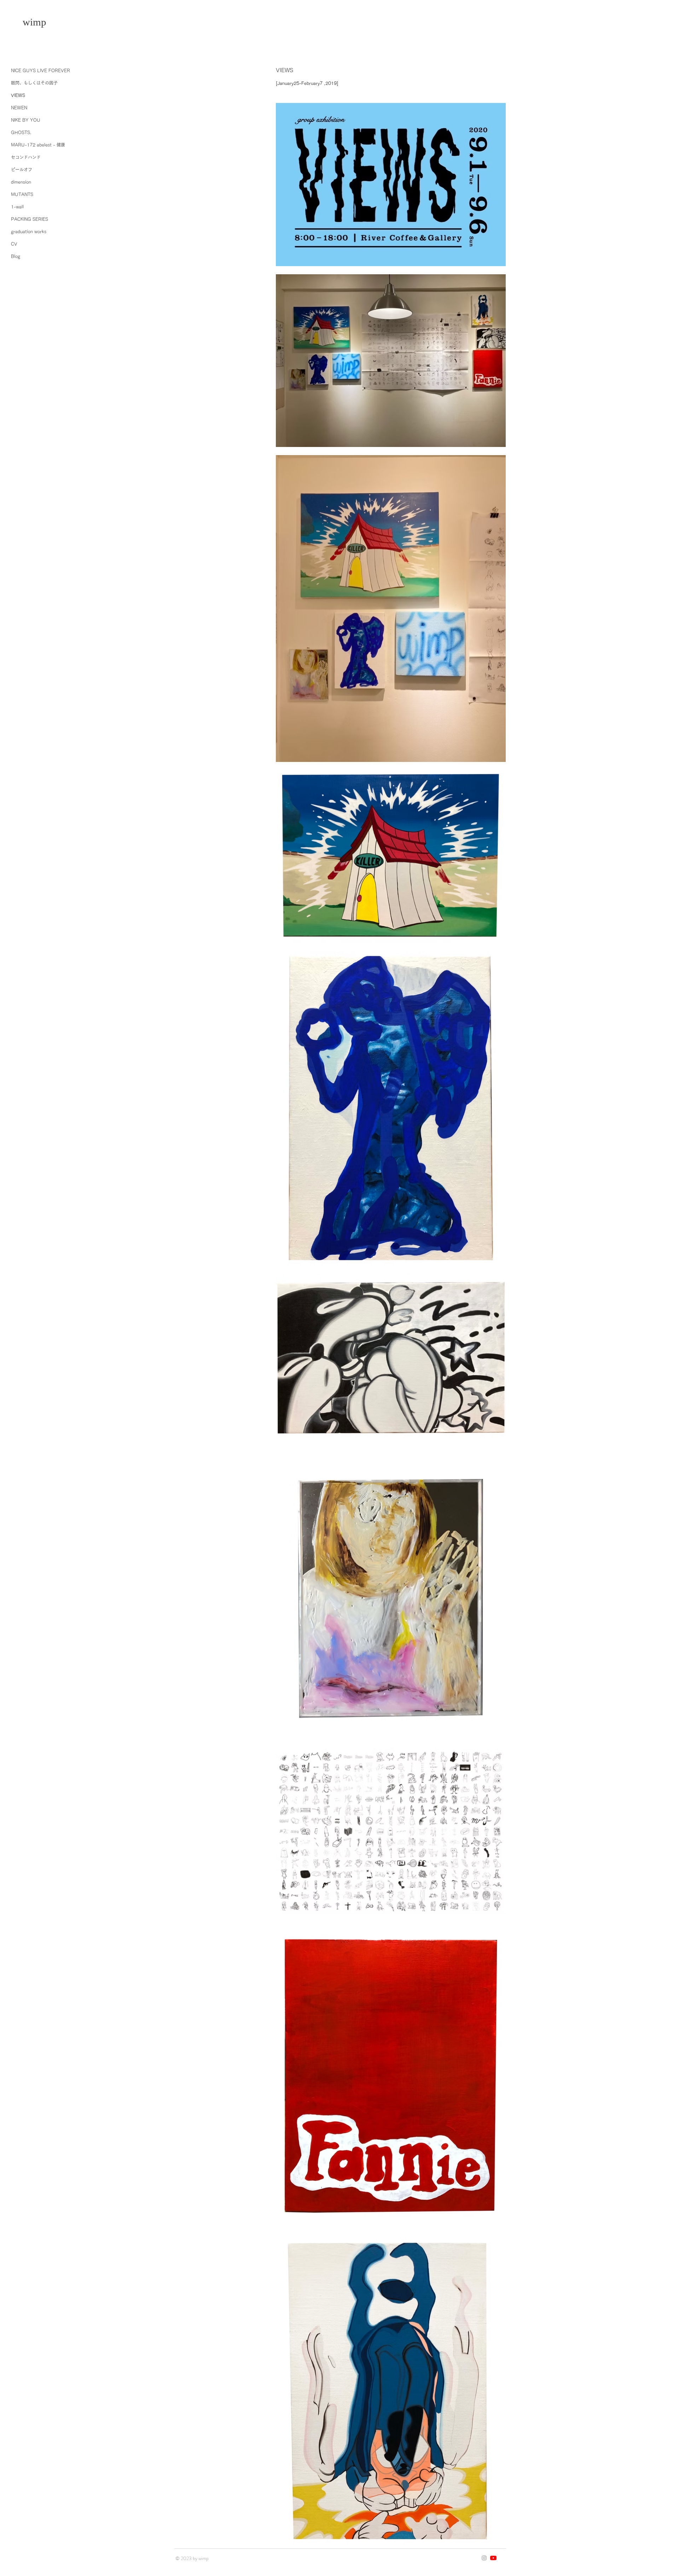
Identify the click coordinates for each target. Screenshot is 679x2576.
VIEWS (18, 95)
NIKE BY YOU (26, 120)
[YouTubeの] (493, 2558)
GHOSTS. (21, 132)
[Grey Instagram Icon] (484, 2558)
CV (14, 244)
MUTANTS (22, 194)
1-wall (17, 207)
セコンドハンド (26, 157)
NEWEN (19, 108)
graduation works (29, 231)
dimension (21, 182)
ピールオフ (22, 170)
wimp (34, 22)
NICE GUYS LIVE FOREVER (40, 70)
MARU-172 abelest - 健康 (38, 145)
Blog (16, 256)
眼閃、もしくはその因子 (34, 83)
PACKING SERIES (30, 219)
